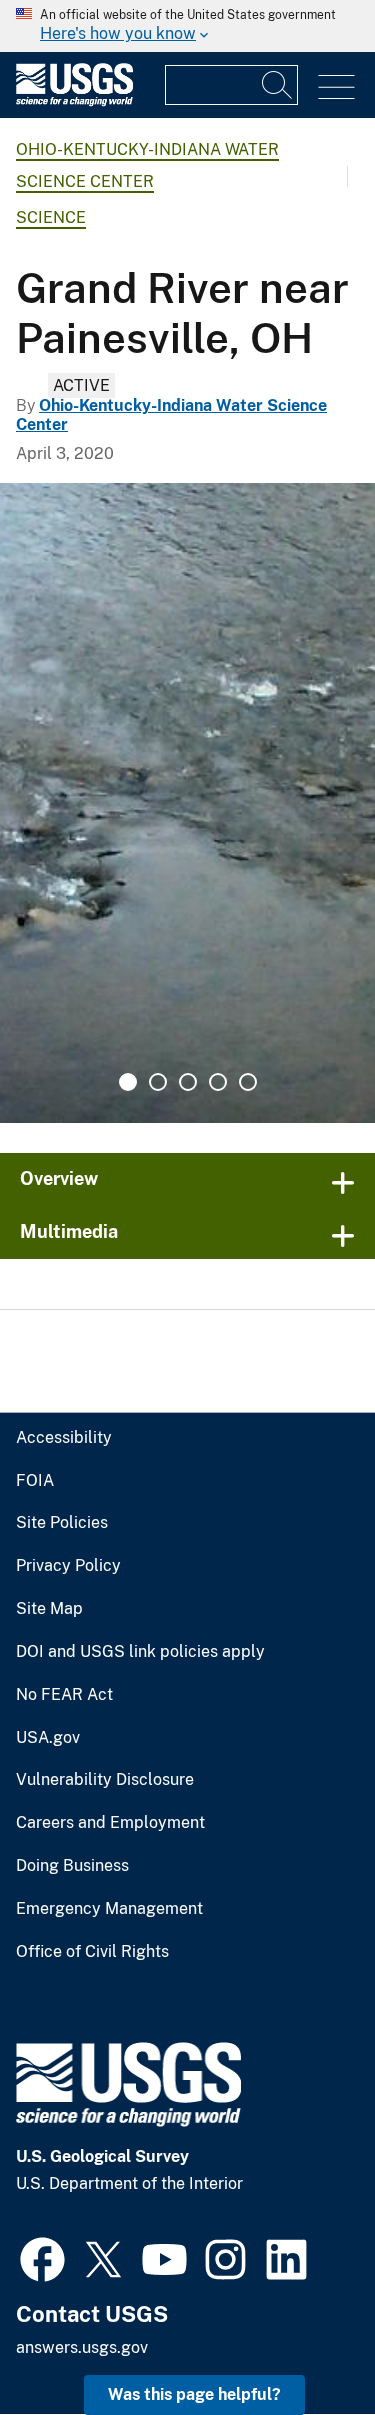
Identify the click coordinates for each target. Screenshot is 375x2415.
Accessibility (64, 1438)
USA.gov (48, 1738)
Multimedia (69, 1231)
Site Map (49, 1609)
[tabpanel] (187, 803)
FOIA (35, 1481)
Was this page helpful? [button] (194, 2394)
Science (51, 217)
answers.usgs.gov (82, 2347)
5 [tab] (248, 1082)
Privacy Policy (68, 1566)
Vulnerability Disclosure (105, 1780)
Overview (59, 1178)
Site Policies (62, 1523)
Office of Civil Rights (92, 1952)
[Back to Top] (302, 2342)
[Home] (74, 101)
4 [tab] (218, 1082)
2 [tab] (158, 1082)
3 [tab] (188, 1082)
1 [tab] (128, 1082)
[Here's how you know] (187, 26)
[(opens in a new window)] (42, 2257)
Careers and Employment (110, 1823)
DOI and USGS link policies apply (140, 1652)
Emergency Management (109, 1909)
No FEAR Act (64, 1695)
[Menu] (336, 87)
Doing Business (72, 1866)
